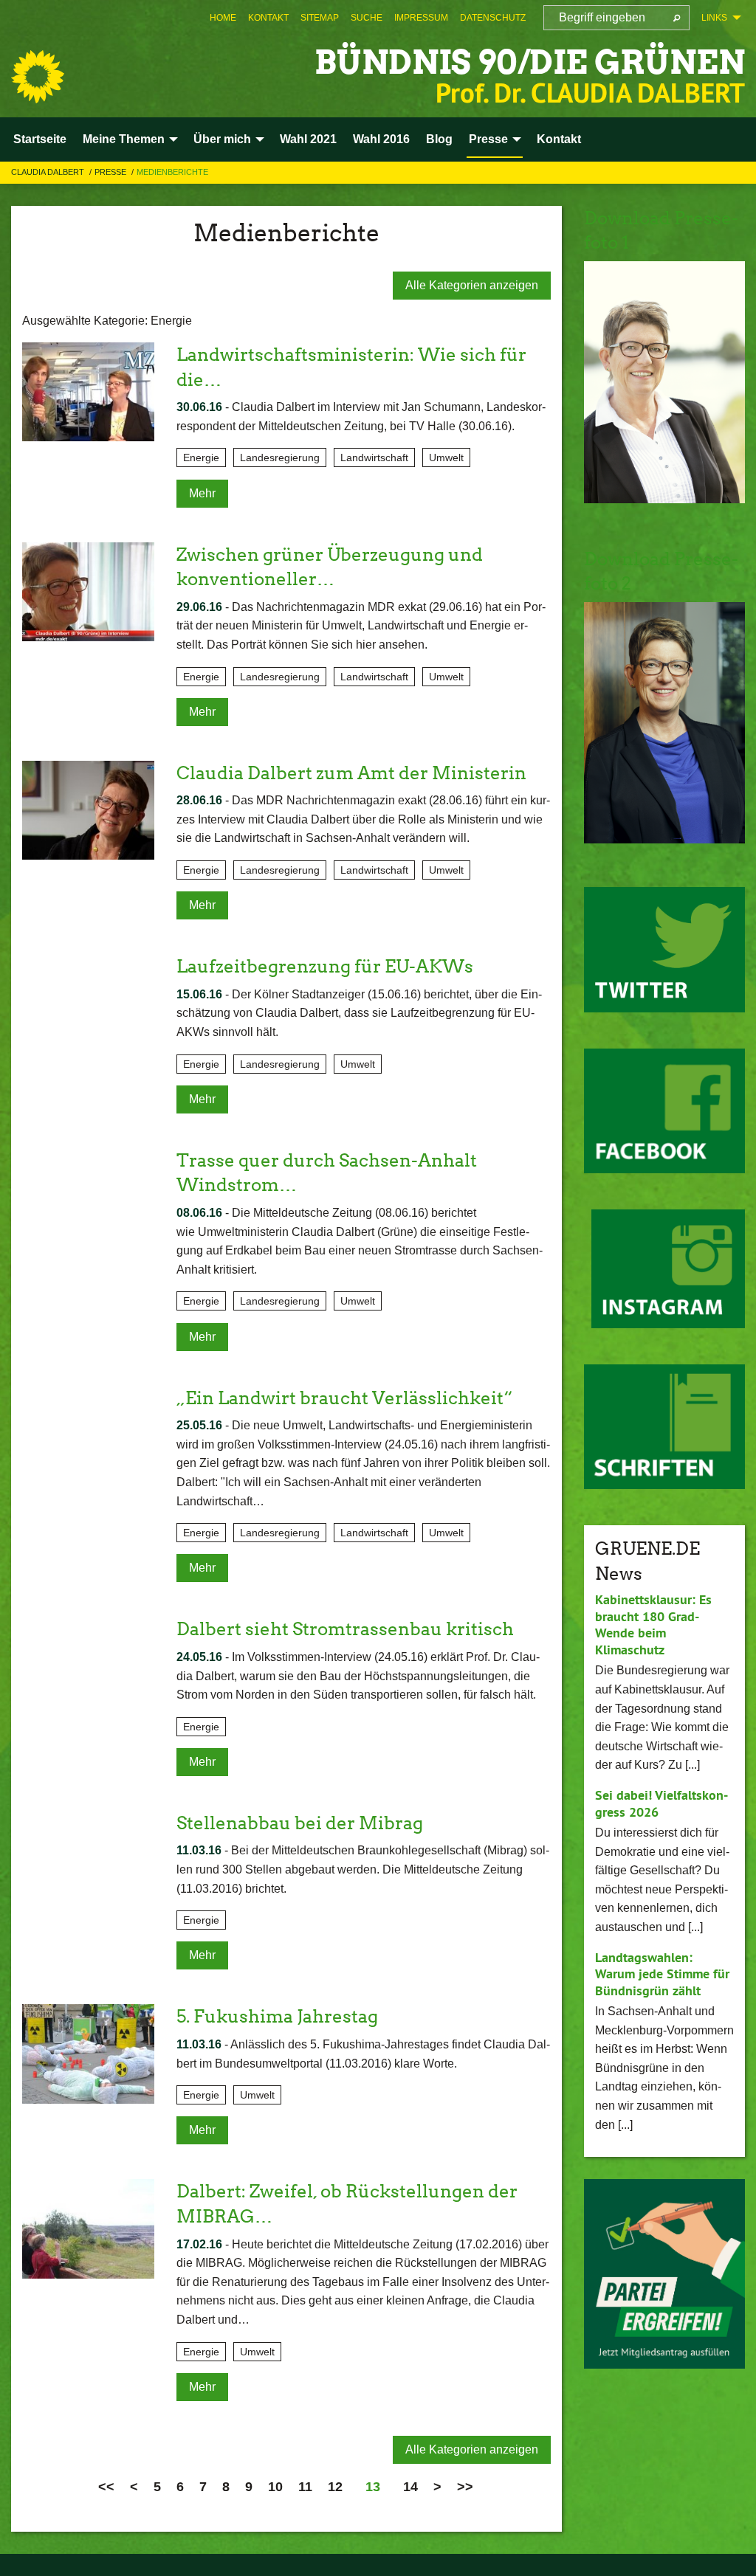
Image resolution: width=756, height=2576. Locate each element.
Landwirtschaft (374, 457)
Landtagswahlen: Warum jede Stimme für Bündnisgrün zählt (662, 1974)
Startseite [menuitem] (40, 139)
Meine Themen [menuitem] (124, 139)
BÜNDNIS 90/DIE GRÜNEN (530, 62)
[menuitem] (223, 18)
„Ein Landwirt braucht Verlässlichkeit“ (344, 1398)
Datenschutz (493, 18)
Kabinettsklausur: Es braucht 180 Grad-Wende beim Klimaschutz (653, 1624)
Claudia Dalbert (49, 172)
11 (305, 2487)
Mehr (202, 493)
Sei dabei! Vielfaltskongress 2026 (661, 1803)
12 (335, 2487)
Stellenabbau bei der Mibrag (300, 1823)
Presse (111, 172)
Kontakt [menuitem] (559, 139)
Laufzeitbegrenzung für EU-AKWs (325, 966)
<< (106, 2487)
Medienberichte (172, 172)
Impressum (421, 18)
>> (465, 2487)
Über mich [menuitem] (222, 139)
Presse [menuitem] (488, 139)
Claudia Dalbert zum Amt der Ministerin (351, 773)
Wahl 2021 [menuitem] (308, 139)
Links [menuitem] (714, 18)
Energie (201, 457)
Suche (367, 18)
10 (275, 2487)
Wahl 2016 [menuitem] (381, 139)
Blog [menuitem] (439, 139)
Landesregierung (280, 457)
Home (223, 18)
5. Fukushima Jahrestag (277, 2016)
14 (410, 2487)
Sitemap (320, 18)
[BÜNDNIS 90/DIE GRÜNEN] (38, 77)
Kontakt (268, 18)
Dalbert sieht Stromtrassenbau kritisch (345, 1629)
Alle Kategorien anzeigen (472, 285)
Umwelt (446, 457)
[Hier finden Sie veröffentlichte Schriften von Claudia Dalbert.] (665, 1427)
